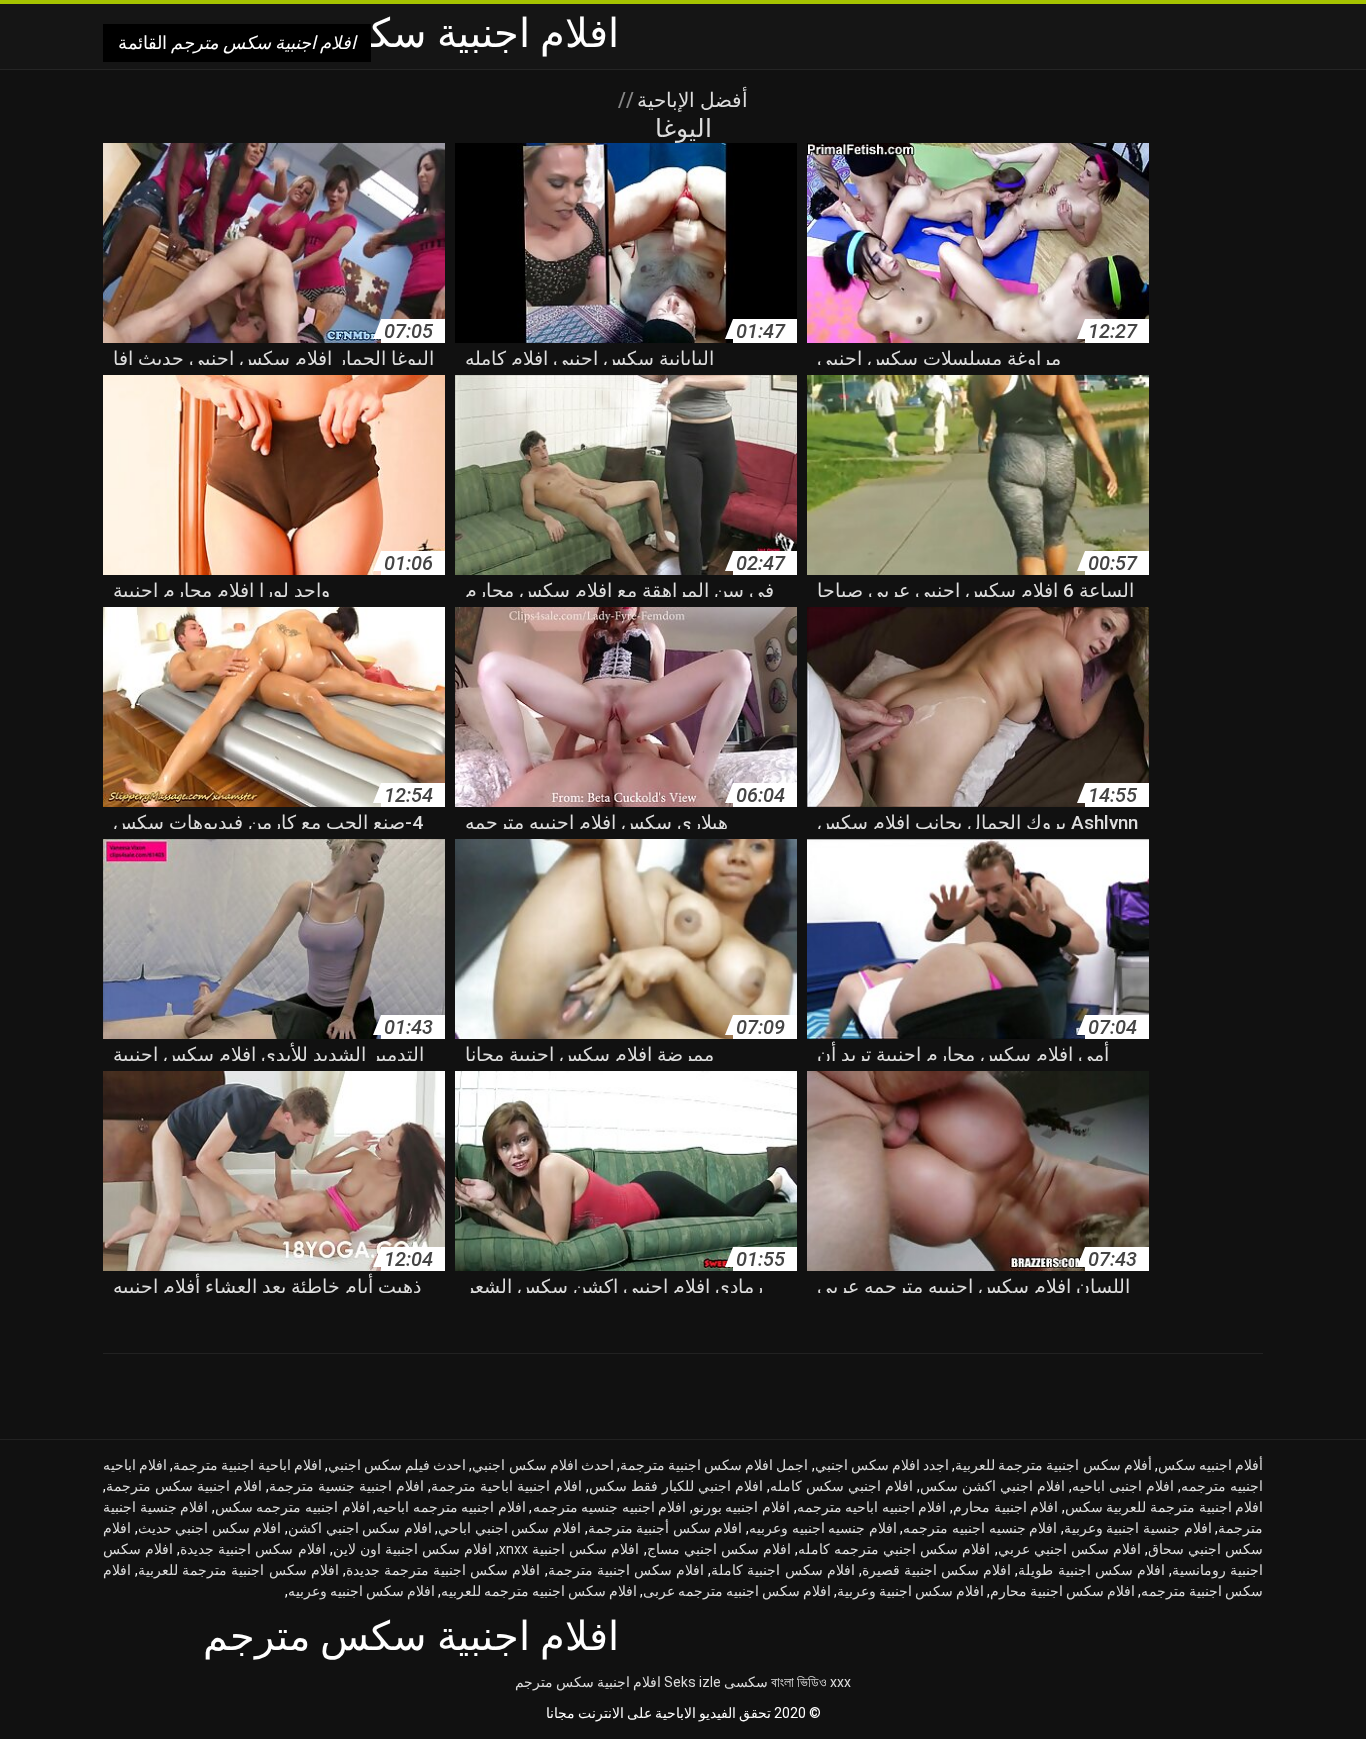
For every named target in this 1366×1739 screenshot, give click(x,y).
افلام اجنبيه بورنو (741, 1507)
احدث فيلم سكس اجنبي (397, 1465)
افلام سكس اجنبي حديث (210, 1528)
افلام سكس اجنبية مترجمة (626, 1570)
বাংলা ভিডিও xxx (811, 1682)
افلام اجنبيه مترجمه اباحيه (451, 1507)
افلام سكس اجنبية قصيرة (936, 1570)
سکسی (746, 1682)
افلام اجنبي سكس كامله (841, 1486)
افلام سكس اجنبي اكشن (360, 1528)
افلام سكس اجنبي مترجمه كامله (894, 1549)
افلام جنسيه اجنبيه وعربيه (823, 1528)
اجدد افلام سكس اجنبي (882, 1465)
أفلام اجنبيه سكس (1210, 1465)
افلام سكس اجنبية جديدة (252, 1549)
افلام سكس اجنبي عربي (1069, 1549)
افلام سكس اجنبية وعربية (910, 1591)
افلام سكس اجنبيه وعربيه (361, 1591)
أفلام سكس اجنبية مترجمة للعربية (1053, 1465)
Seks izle (692, 1682)
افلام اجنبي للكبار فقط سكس (676, 1486)
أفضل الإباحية (690, 100)
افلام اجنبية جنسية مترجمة (346, 1486)
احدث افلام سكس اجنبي (542, 1465)
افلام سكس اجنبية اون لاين (412, 1549)
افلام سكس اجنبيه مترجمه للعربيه (539, 1591)
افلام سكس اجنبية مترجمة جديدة (443, 1570)
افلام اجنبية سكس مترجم (588, 1682)
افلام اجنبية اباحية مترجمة (506, 1486)
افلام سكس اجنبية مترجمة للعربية (238, 1570)
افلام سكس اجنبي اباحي (509, 1528)
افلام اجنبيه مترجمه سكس (292, 1507)
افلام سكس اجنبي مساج (719, 1549)
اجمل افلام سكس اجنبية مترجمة (714, 1465)
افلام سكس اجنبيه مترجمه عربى (737, 1591)
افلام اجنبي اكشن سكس (992, 1486)
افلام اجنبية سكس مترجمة (184, 1486)
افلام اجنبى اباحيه (1123, 1486)
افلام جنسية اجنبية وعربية (1138, 1528)
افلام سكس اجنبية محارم (1062, 1591)
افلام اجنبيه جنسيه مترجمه (610, 1507)
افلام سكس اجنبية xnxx (569, 1549)
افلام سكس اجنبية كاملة (782, 1570)
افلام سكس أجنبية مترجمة (665, 1528)
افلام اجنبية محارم (1005, 1507)
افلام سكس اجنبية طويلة (1091, 1570)
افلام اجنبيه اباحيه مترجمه (872, 1507)
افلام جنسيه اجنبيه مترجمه (980, 1528)
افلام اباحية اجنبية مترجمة (247, 1465)
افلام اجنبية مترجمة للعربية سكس (1164, 1507)
